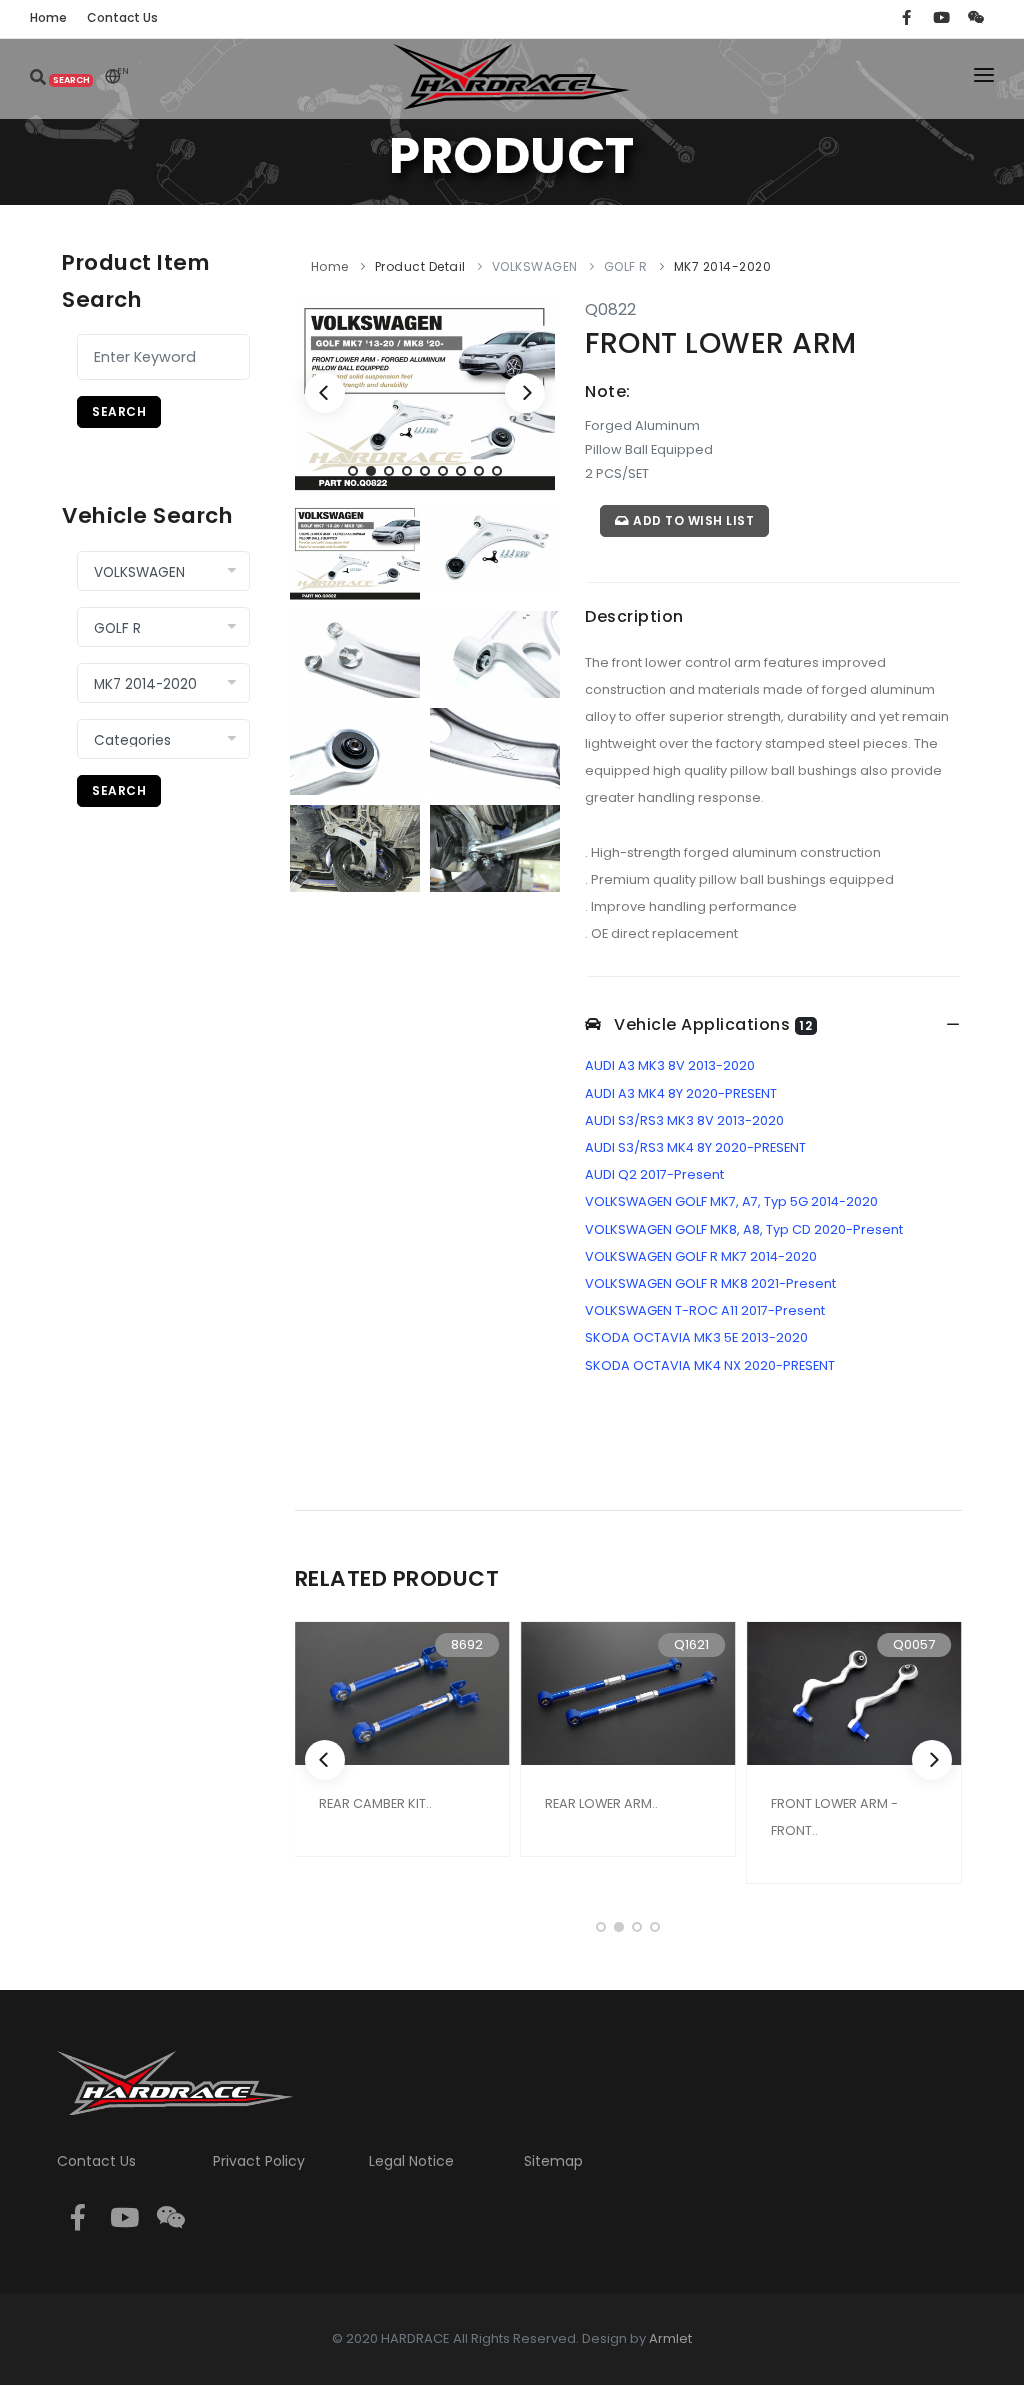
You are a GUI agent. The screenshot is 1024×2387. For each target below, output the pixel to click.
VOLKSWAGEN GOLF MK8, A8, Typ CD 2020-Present (744, 1229)
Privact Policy (259, 2161)
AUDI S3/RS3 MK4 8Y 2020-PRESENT (695, 1147)
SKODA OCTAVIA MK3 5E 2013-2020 (696, 1337)
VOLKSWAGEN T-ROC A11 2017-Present (705, 1310)
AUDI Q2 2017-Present (654, 1174)
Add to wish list (692, 520)
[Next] (525, 393)
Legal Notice (411, 2161)
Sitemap (553, 2161)
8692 (467, 1644)
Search (119, 411)
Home (330, 266)
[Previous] (325, 393)
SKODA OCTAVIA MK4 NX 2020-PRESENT (710, 1365)
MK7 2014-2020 (723, 266)
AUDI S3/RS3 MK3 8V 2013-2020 (684, 1120)
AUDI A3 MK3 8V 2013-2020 (670, 1065)
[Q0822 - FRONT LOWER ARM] (425, 394)
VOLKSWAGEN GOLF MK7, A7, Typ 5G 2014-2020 (731, 1201)
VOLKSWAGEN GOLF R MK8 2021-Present (710, 1283)
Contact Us (96, 2161)
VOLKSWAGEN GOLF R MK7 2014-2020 (701, 1256)
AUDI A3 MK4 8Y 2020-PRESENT (681, 1093)
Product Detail (420, 266)
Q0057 (914, 1644)
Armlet (670, 2338)
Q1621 (691, 1644)
